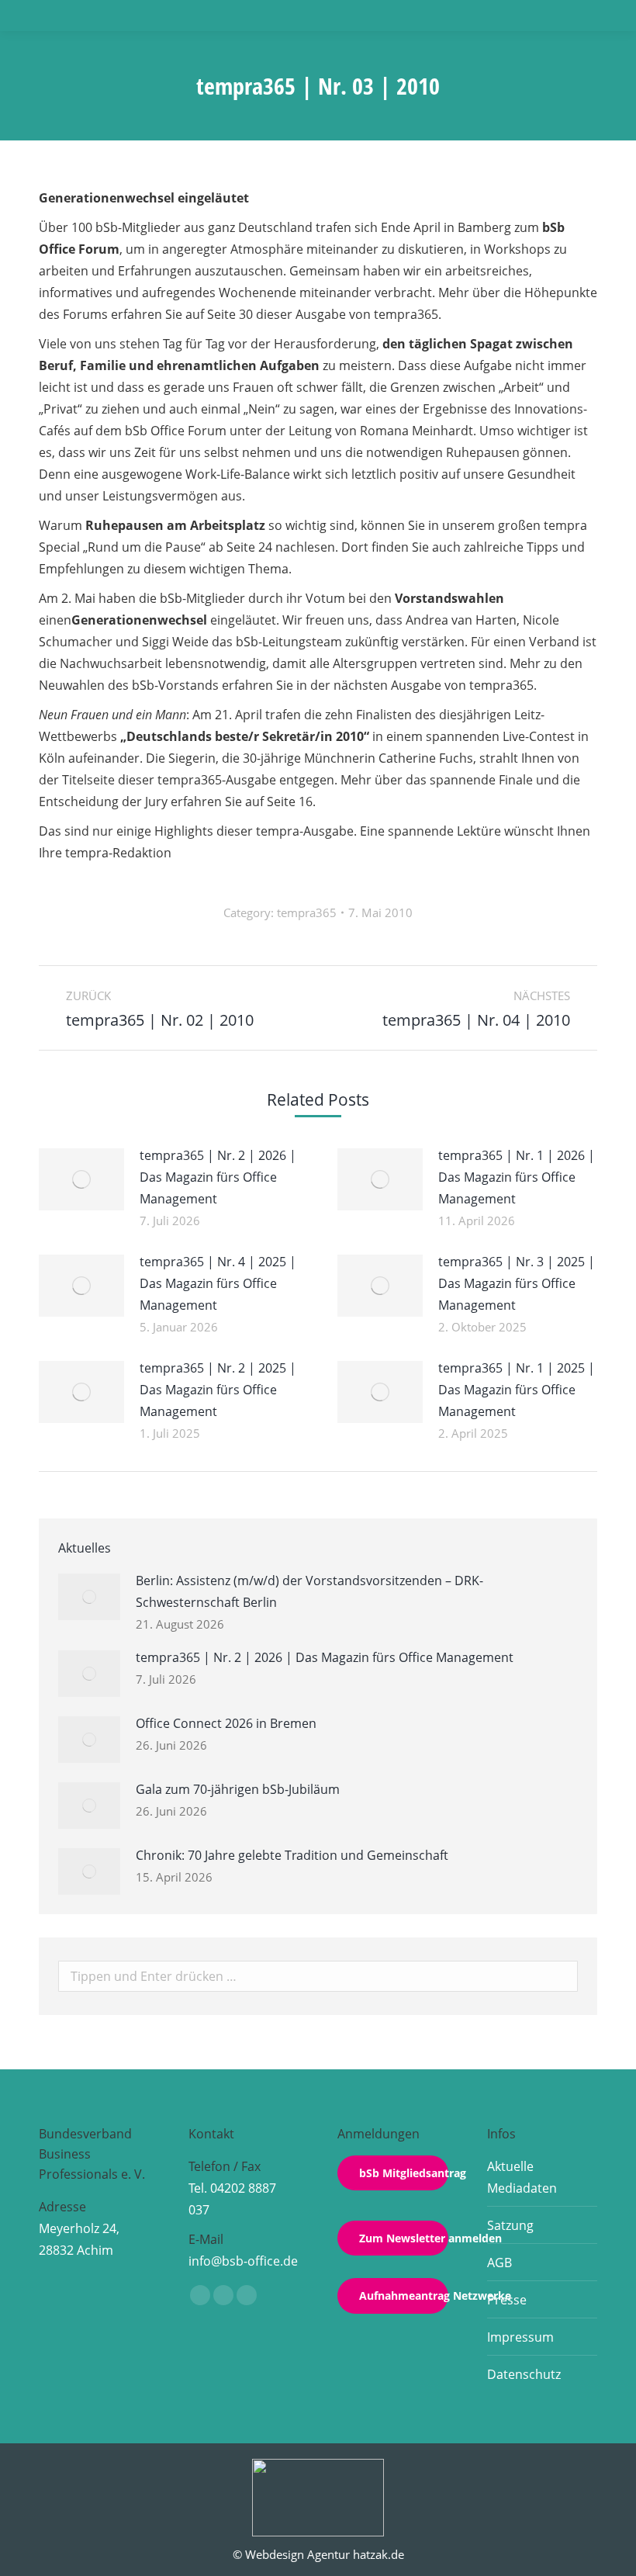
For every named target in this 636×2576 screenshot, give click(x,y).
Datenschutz (524, 2374)
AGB (499, 2263)
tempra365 (307, 912)
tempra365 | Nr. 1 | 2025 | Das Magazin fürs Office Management (517, 1390)
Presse (507, 2300)
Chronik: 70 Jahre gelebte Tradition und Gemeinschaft (292, 1855)
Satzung (510, 2225)
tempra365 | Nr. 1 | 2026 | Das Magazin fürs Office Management (517, 1177)
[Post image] (81, 1179)
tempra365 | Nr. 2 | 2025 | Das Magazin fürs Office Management (218, 1390)
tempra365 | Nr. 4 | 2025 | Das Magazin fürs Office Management (218, 1283)
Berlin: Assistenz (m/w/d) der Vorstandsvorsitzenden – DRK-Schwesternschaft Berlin (309, 1591)
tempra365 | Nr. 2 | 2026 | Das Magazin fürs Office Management (218, 1177)
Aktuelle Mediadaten (522, 2177)
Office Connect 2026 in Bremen (226, 1723)
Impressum (520, 2337)
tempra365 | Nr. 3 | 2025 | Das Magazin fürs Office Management (517, 1283)
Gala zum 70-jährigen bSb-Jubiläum (238, 1789)
